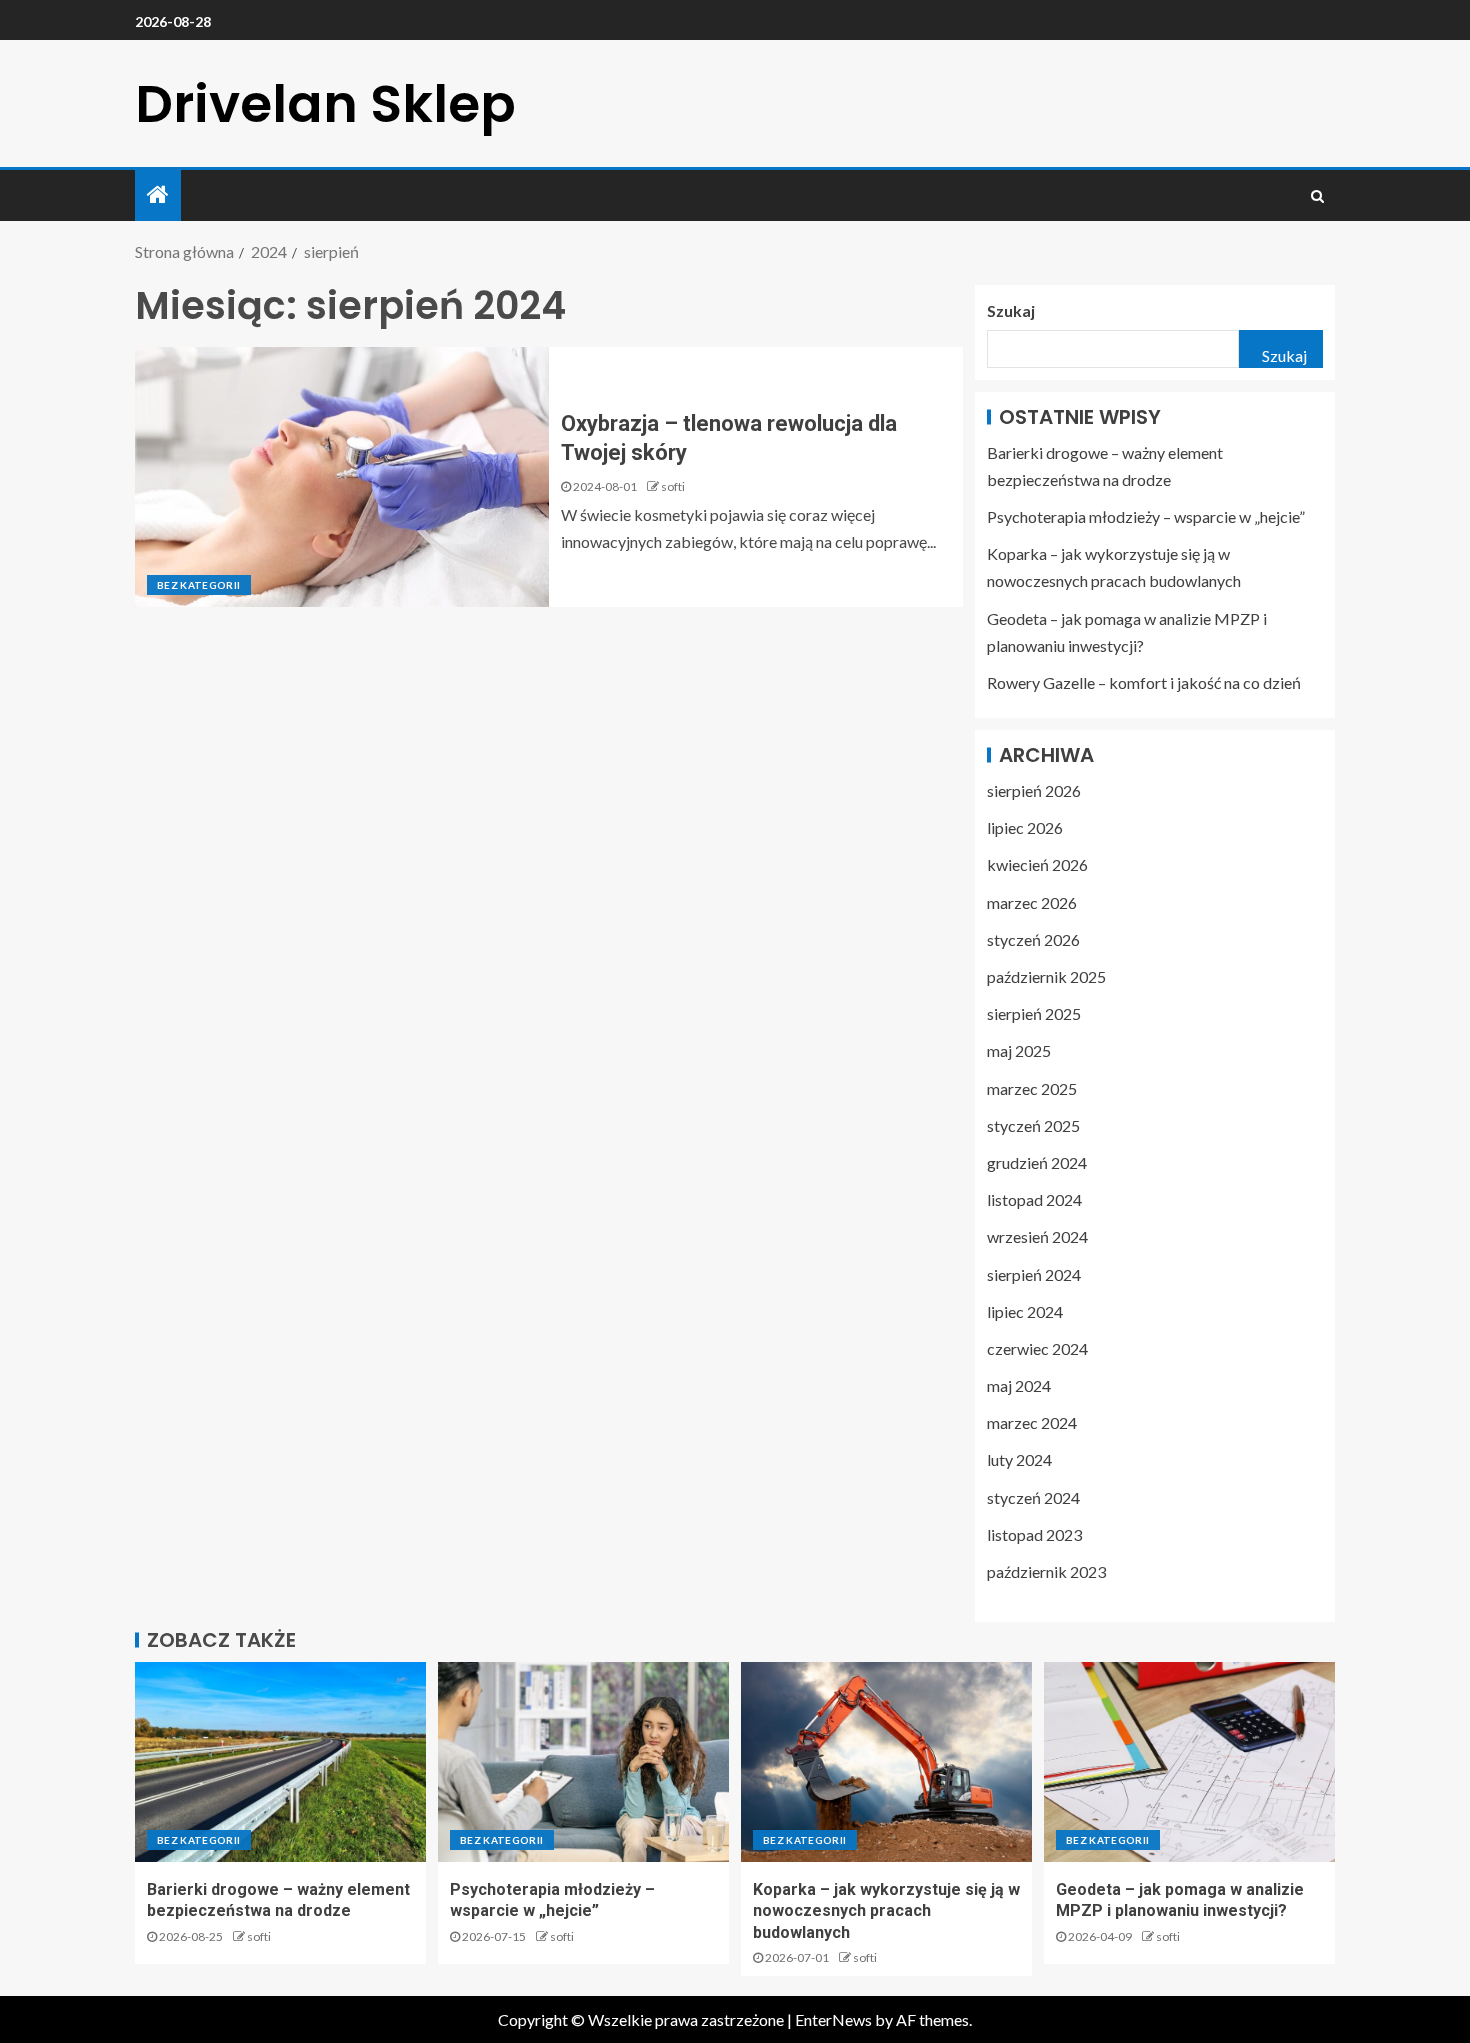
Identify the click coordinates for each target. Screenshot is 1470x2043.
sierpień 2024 (1034, 1274)
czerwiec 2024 (1037, 1348)
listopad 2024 (1034, 1199)
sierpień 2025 (1034, 1013)
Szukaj (1011, 310)
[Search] (1317, 196)
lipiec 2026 (1025, 827)
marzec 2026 (1032, 902)
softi (673, 486)
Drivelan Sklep (325, 103)
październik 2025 (1046, 976)
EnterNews (833, 2019)
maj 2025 (1019, 1050)
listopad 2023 (1034, 1534)
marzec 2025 (1032, 1088)
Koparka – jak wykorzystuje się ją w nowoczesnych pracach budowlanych (886, 1911)
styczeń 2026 (1033, 939)
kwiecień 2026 (1037, 864)
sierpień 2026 (1034, 790)
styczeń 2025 (1033, 1125)
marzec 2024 (1032, 1422)
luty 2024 (1019, 1459)
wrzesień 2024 (1037, 1236)
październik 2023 (1046, 1571)
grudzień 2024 (1037, 1162)
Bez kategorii (199, 585)
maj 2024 (1019, 1385)
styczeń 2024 (1033, 1497)
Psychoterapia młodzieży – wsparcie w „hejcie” (1146, 516)
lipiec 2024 (1025, 1311)
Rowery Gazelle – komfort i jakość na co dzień (1144, 682)
